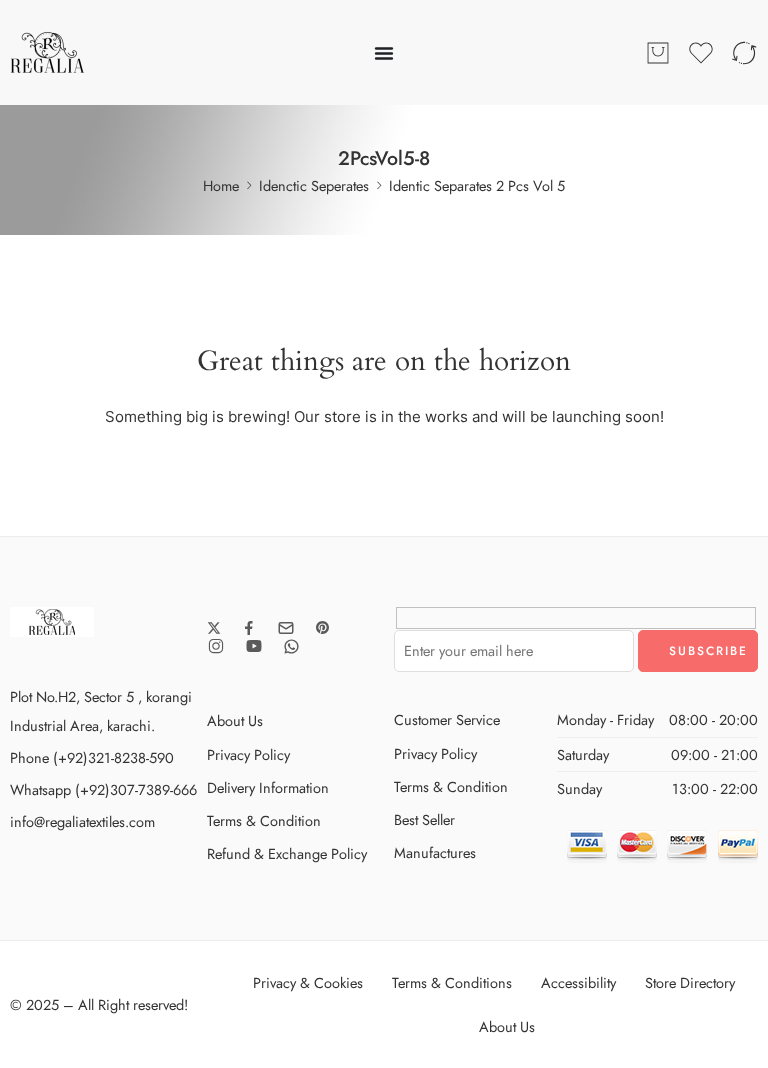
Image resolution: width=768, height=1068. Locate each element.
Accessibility (578, 982)
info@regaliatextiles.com (82, 821)
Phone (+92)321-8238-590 (92, 757)
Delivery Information (268, 787)
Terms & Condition (264, 820)
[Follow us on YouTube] (254, 646)
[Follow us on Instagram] (216, 646)
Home (221, 185)
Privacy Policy (248, 754)
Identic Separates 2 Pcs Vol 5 (477, 185)
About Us (235, 720)
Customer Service (447, 719)
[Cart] (658, 53)
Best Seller (424, 819)
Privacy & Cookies (308, 982)
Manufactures (435, 852)
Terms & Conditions (452, 982)
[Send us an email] (286, 628)
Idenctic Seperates (314, 185)
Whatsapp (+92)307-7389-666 (103, 789)
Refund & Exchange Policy (287, 853)
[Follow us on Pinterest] (323, 628)
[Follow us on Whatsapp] (291, 646)
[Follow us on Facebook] (249, 628)
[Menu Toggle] (384, 53)
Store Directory (690, 982)
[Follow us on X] (214, 628)
